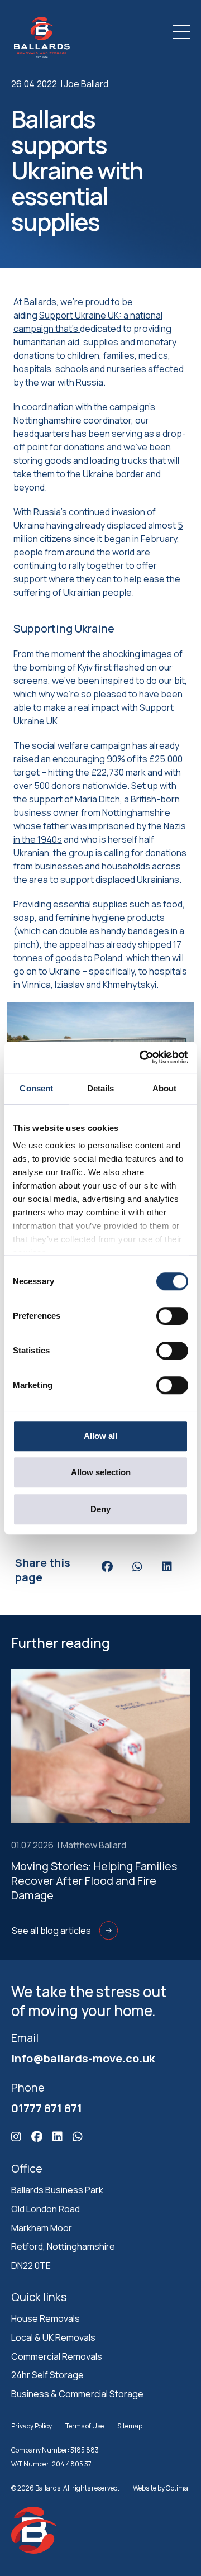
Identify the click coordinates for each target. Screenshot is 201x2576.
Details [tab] (101, 1088)
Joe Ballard (86, 84)
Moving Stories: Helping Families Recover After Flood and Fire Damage (94, 1881)
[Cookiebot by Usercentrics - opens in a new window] (142, 1057)
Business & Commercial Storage (77, 2394)
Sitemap (130, 2426)
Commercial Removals (57, 2356)
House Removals (46, 2318)
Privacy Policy (32, 2426)
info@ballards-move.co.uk (83, 2058)
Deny (100, 1509)
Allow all (100, 1436)
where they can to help (95, 579)
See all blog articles (51, 1931)
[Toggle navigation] (181, 32)
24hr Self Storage (47, 2375)
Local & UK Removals (53, 2337)
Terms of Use (85, 2426)
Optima (177, 2488)
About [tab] (165, 1088)
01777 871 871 (47, 2108)
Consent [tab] (36, 1088)
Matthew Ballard (94, 1845)
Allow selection (101, 1472)
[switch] (172, 1316)
